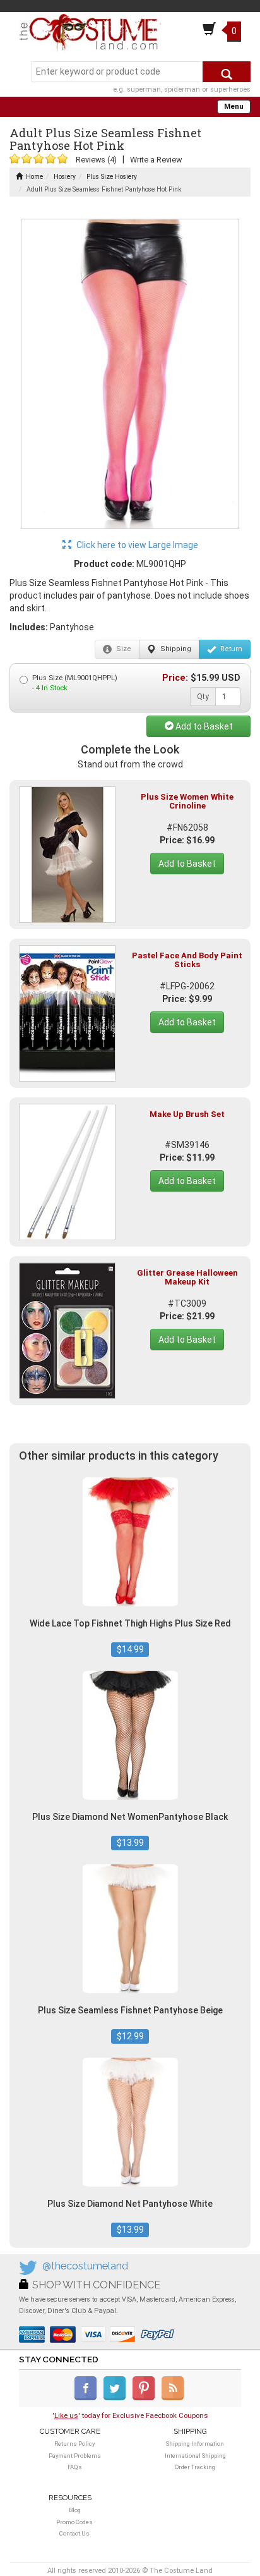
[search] (227, 72)
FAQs (75, 2467)
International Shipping (195, 2456)
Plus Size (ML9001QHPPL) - (75, 683)
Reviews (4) (96, 160)
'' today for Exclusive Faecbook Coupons (130, 2415)
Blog (75, 2510)
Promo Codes (74, 2522)
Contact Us (74, 2533)
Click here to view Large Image (136, 545)
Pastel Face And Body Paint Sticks (187, 960)
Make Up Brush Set (187, 1114)
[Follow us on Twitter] (117, 2398)
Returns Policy (74, 2444)
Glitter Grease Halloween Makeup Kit (187, 1277)
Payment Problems (75, 2456)
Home (34, 177)
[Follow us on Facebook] (88, 2398)
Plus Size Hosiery (112, 177)
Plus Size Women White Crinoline (187, 801)
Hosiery (65, 177)
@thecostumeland (85, 2266)
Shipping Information (195, 2444)
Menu (234, 107)
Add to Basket (203, 726)
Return (230, 649)
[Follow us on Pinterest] (146, 2398)
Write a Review (156, 160)
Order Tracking (195, 2467)
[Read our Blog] (174, 2398)
